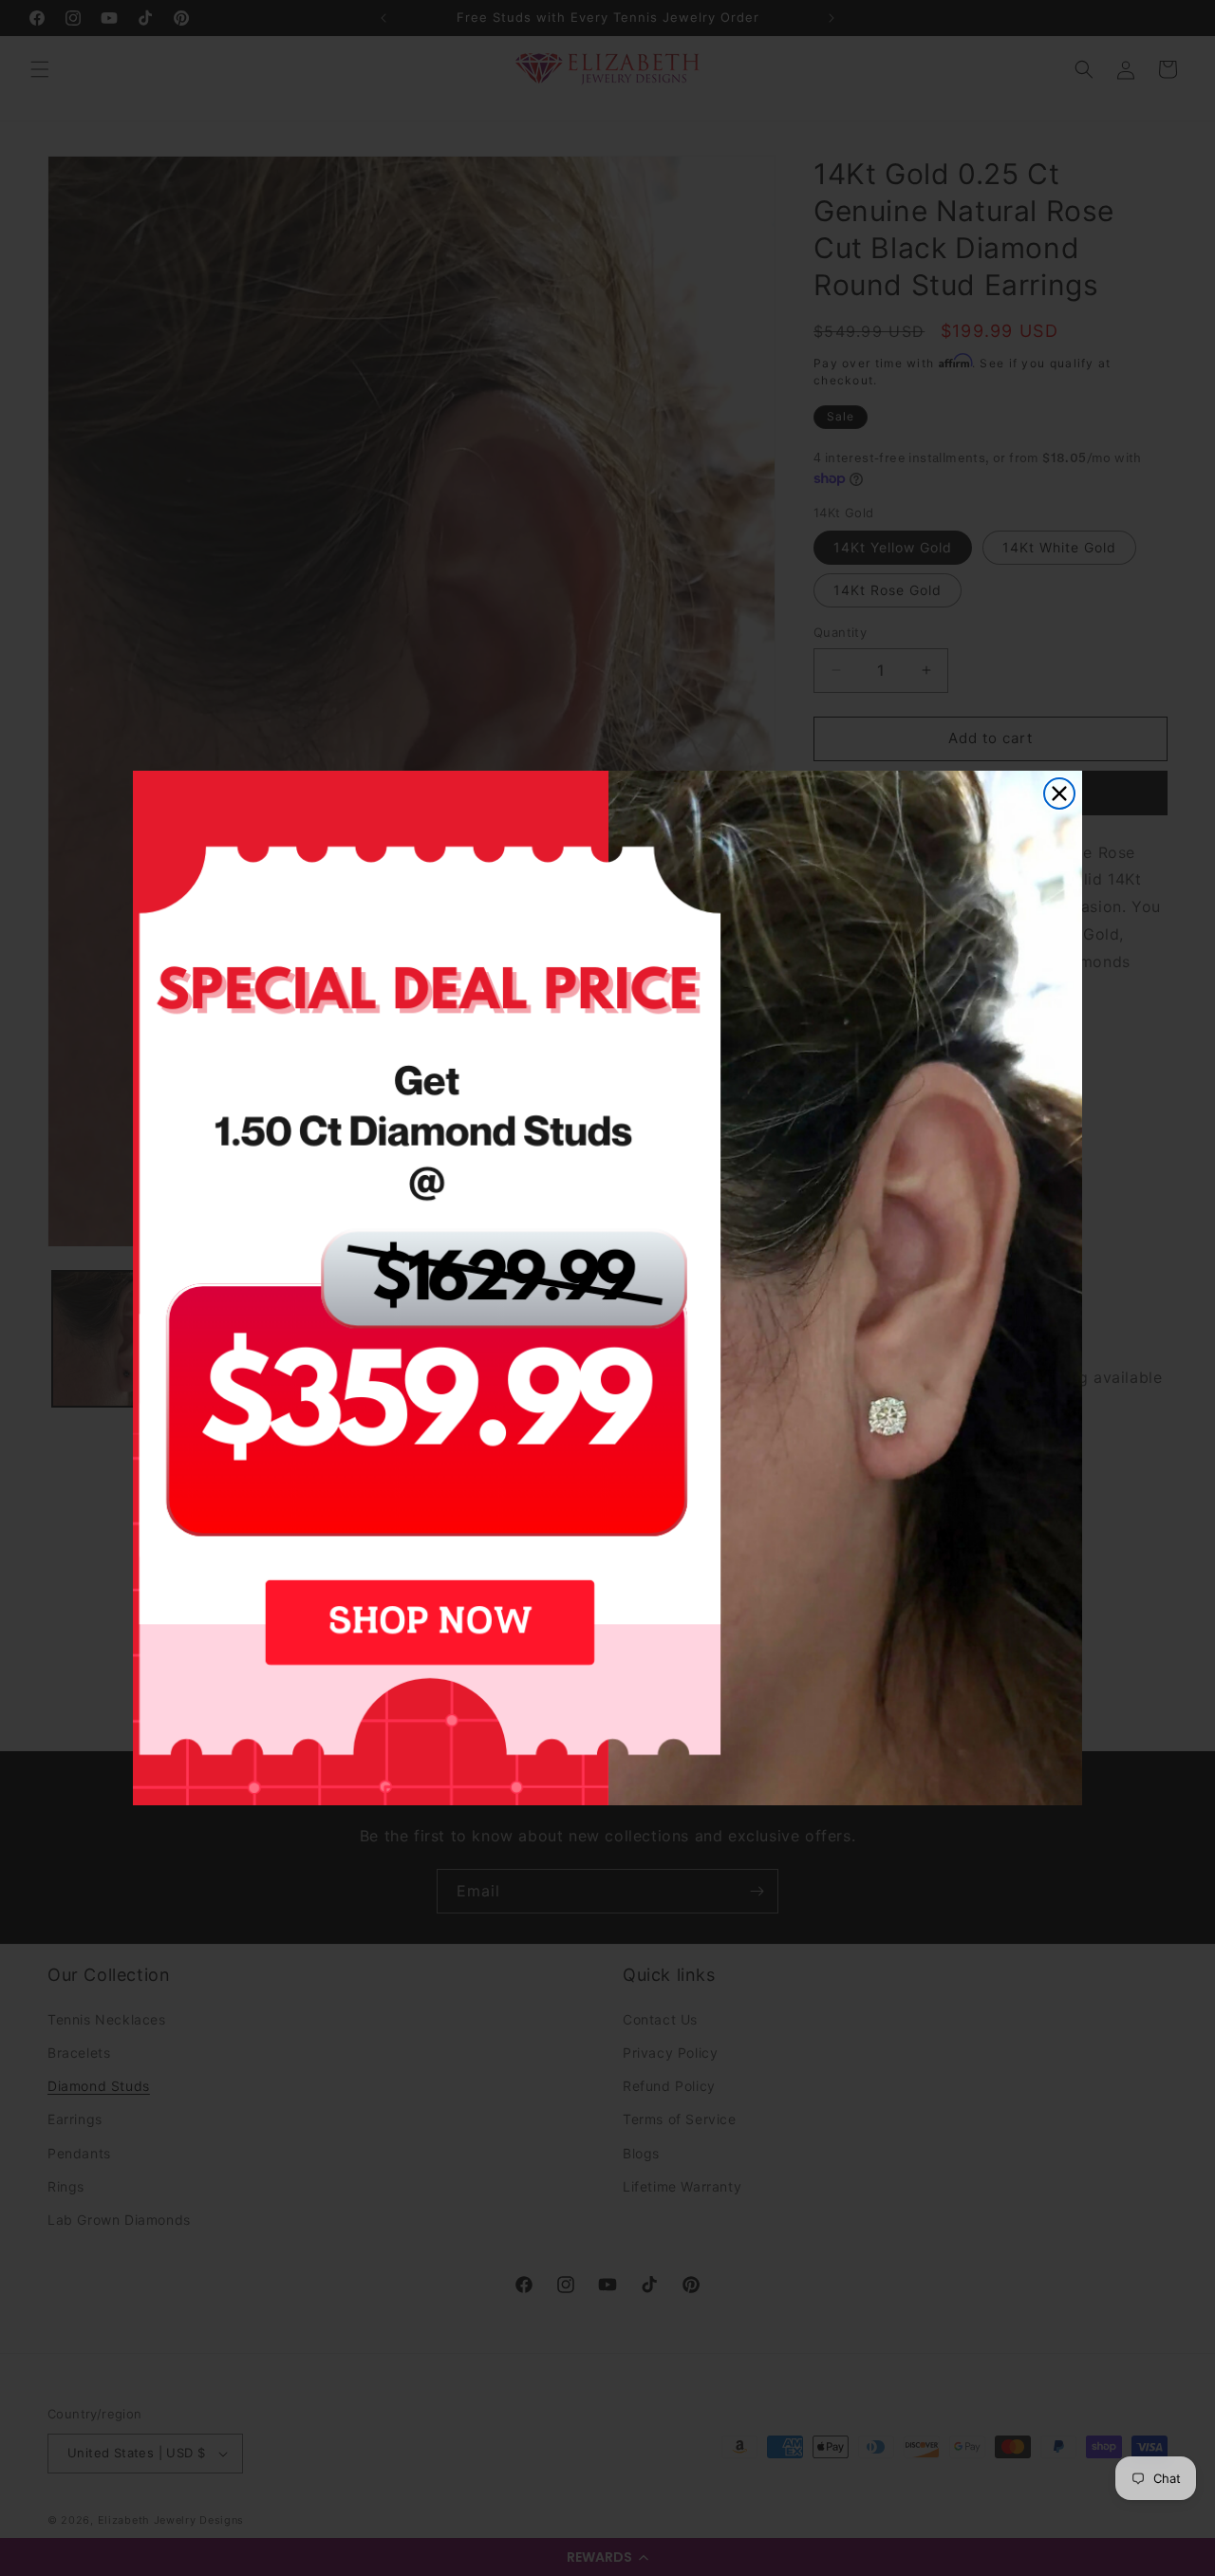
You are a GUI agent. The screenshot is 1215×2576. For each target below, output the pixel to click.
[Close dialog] (1059, 793)
